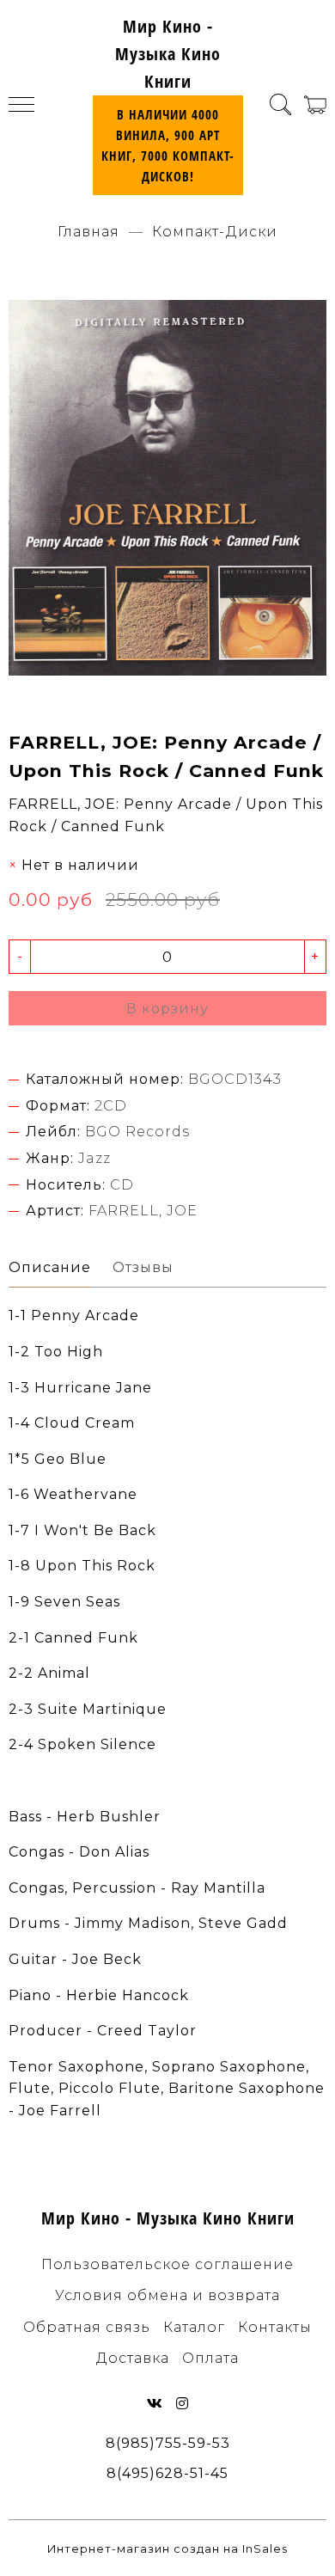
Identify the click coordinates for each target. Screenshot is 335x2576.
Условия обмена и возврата (167, 2295)
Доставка (133, 2358)
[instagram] (183, 2404)
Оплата (210, 2358)
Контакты (275, 2327)
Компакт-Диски (215, 232)
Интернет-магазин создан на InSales (167, 2549)
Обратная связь (87, 2327)
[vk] (155, 2404)
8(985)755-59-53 (168, 2443)
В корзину (167, 1009)
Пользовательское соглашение (167, 2264)
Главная (89, 232)
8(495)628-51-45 (167, 2473)
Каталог (194, 2327)
